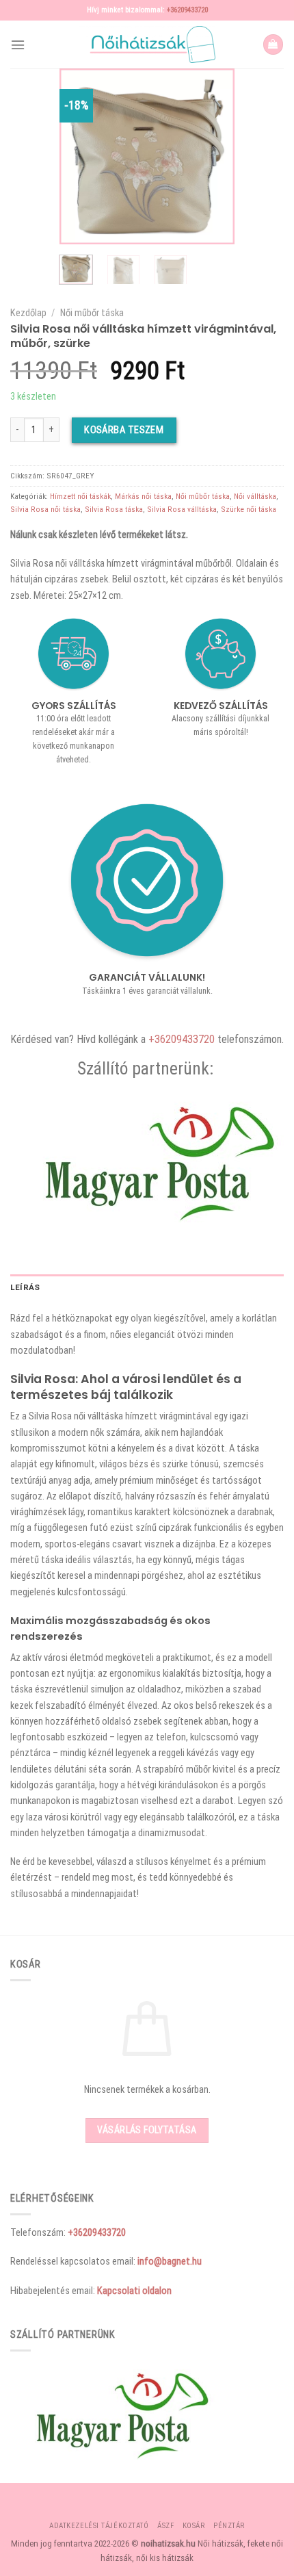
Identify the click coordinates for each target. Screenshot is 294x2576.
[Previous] (80, 156)
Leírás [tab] (25, 1287)
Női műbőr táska (92, 313)
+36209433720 (187, 10)
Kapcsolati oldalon (134, 2291)
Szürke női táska (249, 509)
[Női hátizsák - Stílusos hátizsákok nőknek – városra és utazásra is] (147, 44)
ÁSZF (165, 2526)
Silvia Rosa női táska (45, 509)
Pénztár (229, 2526)
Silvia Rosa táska (114, 509)
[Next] (214, 156)
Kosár (194, 2526)
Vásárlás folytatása (147, 2130)
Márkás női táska (143, 496)
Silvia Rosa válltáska (182, 509)
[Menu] (18, 45)
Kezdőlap (28, 313)
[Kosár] (273, 44)
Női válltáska (255, 496)
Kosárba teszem (124, 430)
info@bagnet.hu (170, 2261)
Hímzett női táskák (80, 496)
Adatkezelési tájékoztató (99, 2526)
